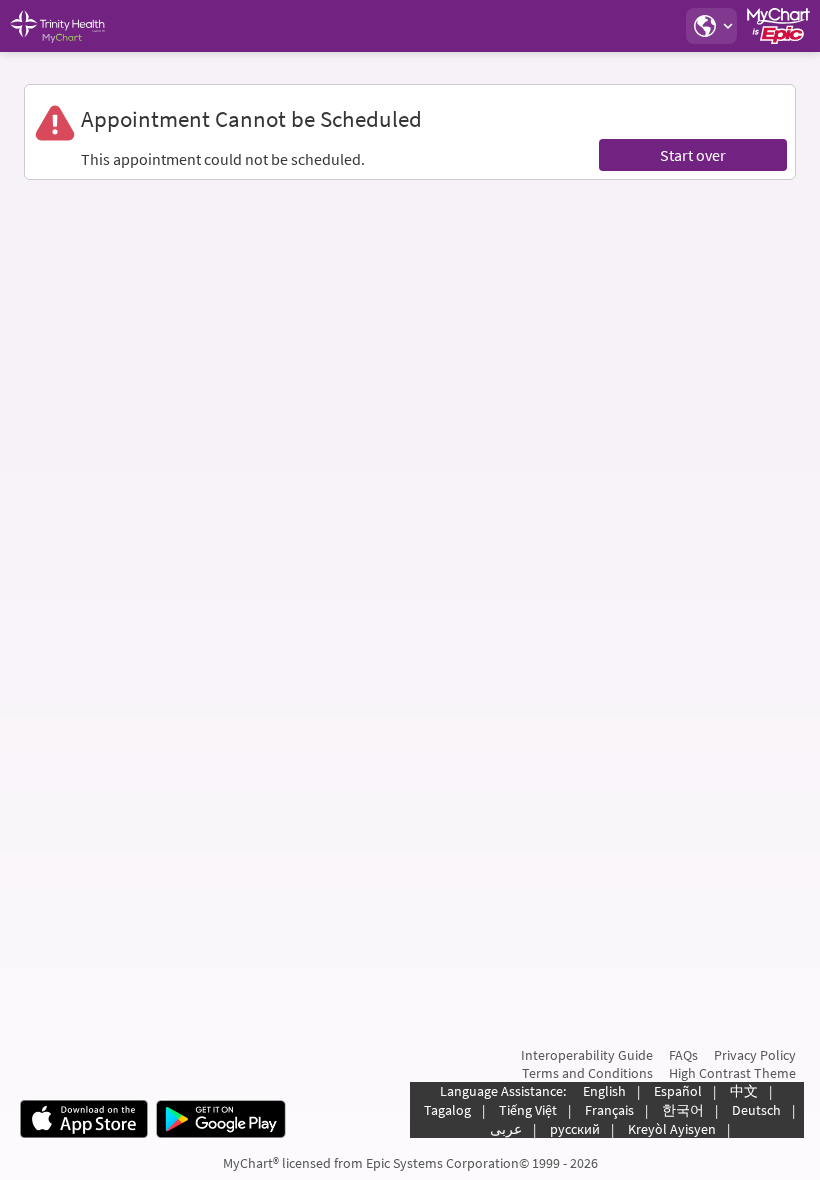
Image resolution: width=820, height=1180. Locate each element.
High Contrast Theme (732, 1073)
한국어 (683, 1110)
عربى (506, 1129)
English (604, 1091)
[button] (711, 26)
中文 (744, 1091)
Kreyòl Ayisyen (672, 1129)
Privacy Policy (755, 1055)
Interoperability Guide (587, 1055)
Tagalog (447, 1110)
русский (575, 1129)
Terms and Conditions (587, 1073)
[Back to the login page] (69, 26)
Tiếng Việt (528, 1110)
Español (678, 1091)
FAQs (683, 1055)
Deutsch (756, 1110)
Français (609, 1110)
